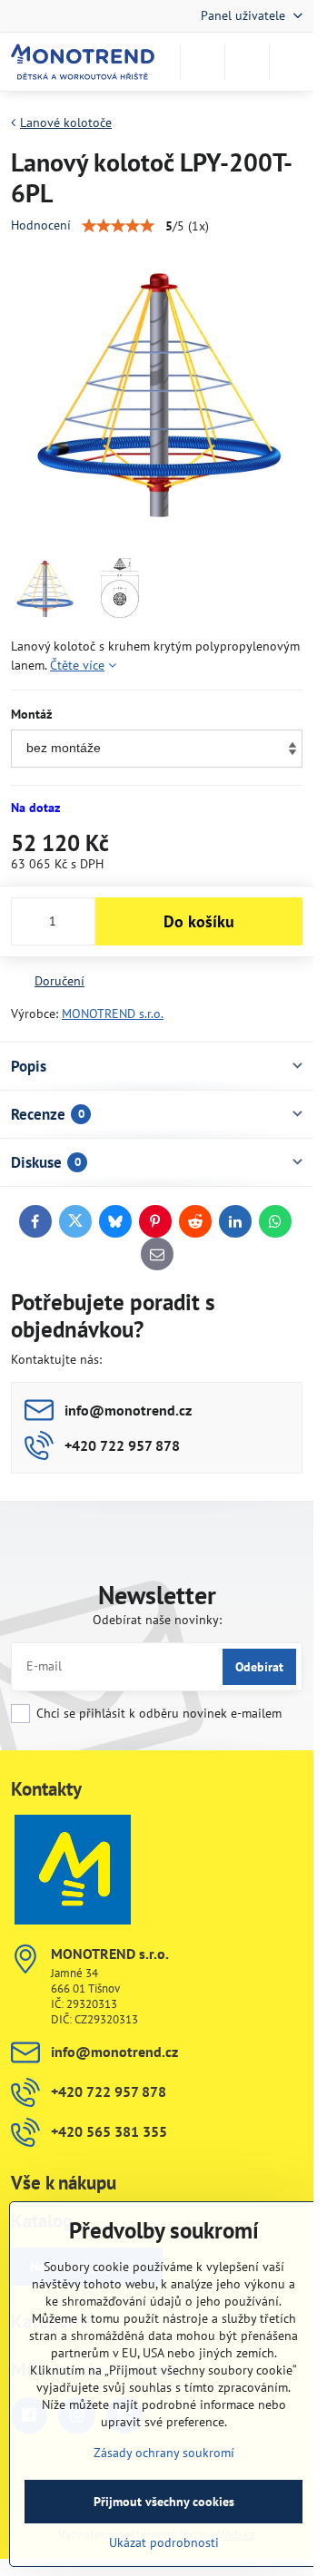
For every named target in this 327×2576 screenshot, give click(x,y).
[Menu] (292, 62)
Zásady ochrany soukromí (164, 2453)
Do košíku (199, 921)
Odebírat (259, 1667)
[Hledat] (203, 62)
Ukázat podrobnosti (164, 2542)
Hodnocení (41, 225)
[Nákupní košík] (247, 62)
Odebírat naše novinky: (157, 1620)
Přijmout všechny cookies (164, 2502)
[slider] (118, 226)
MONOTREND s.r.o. (113, 1014)
